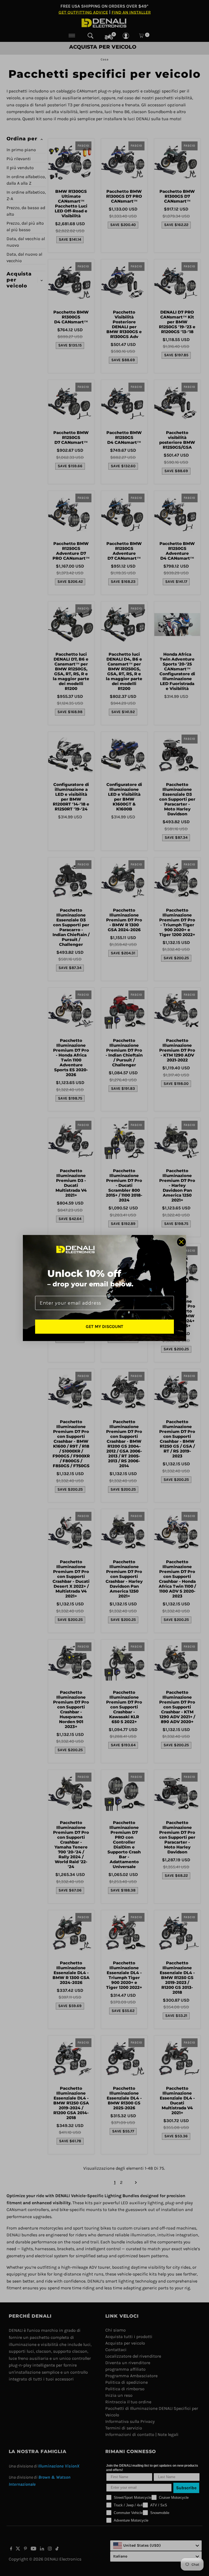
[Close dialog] (181, 1242)
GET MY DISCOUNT (104, 1326)
